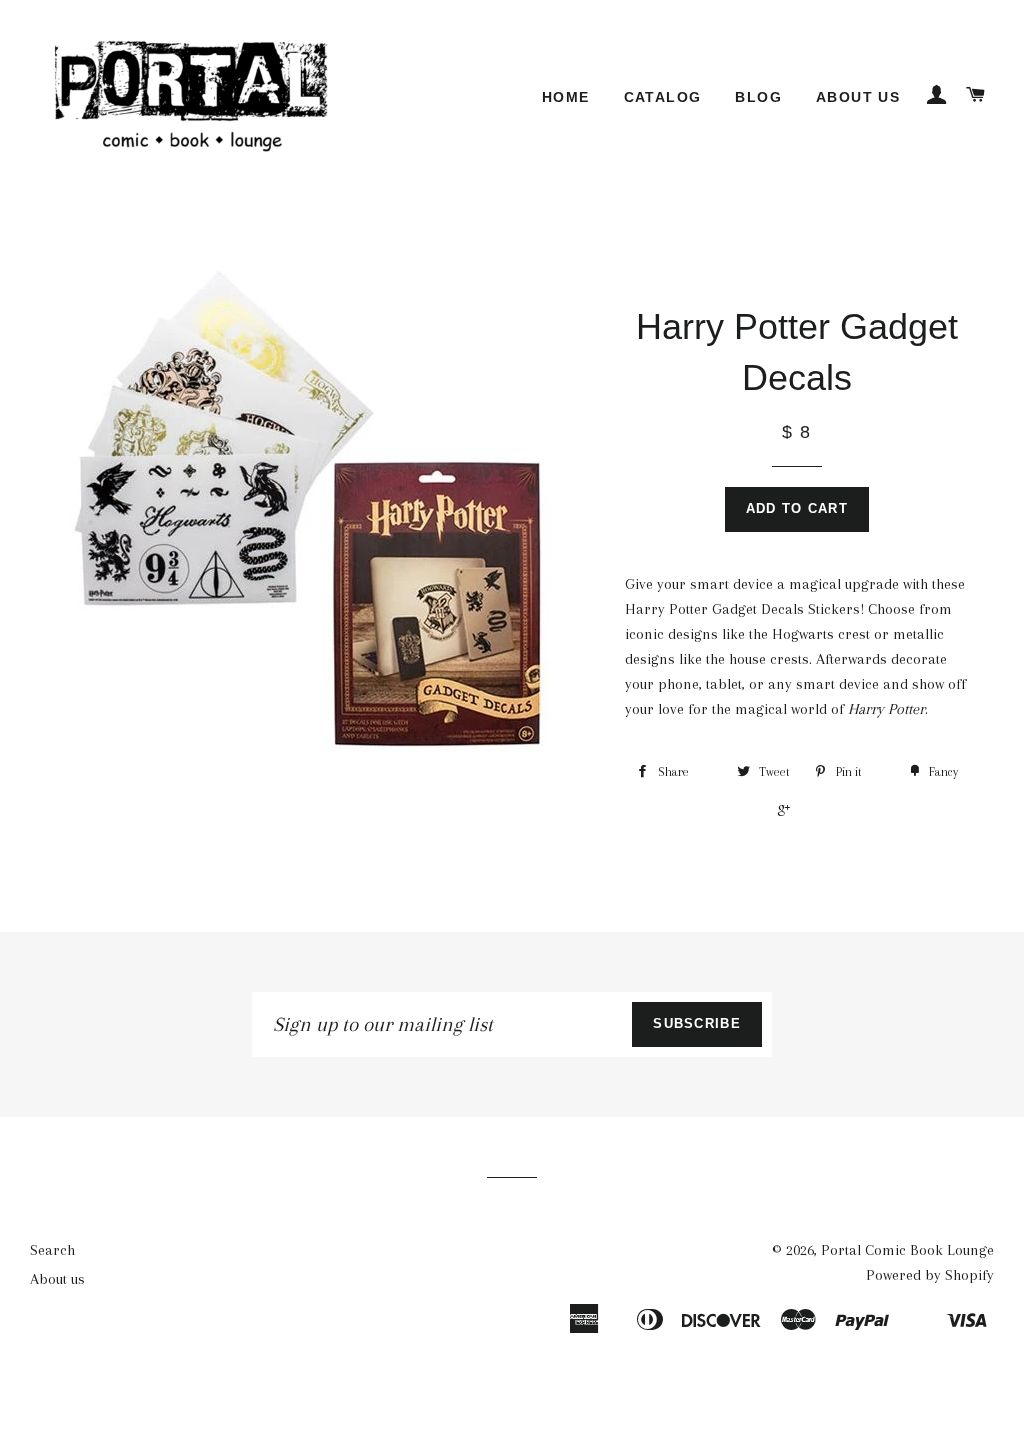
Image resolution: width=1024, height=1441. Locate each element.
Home (566, 97)
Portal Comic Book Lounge (907, 1250)
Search (52, 1250)
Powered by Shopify (930, 1275)
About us (858, 97)
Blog (758, 97)
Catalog (663, 97)
